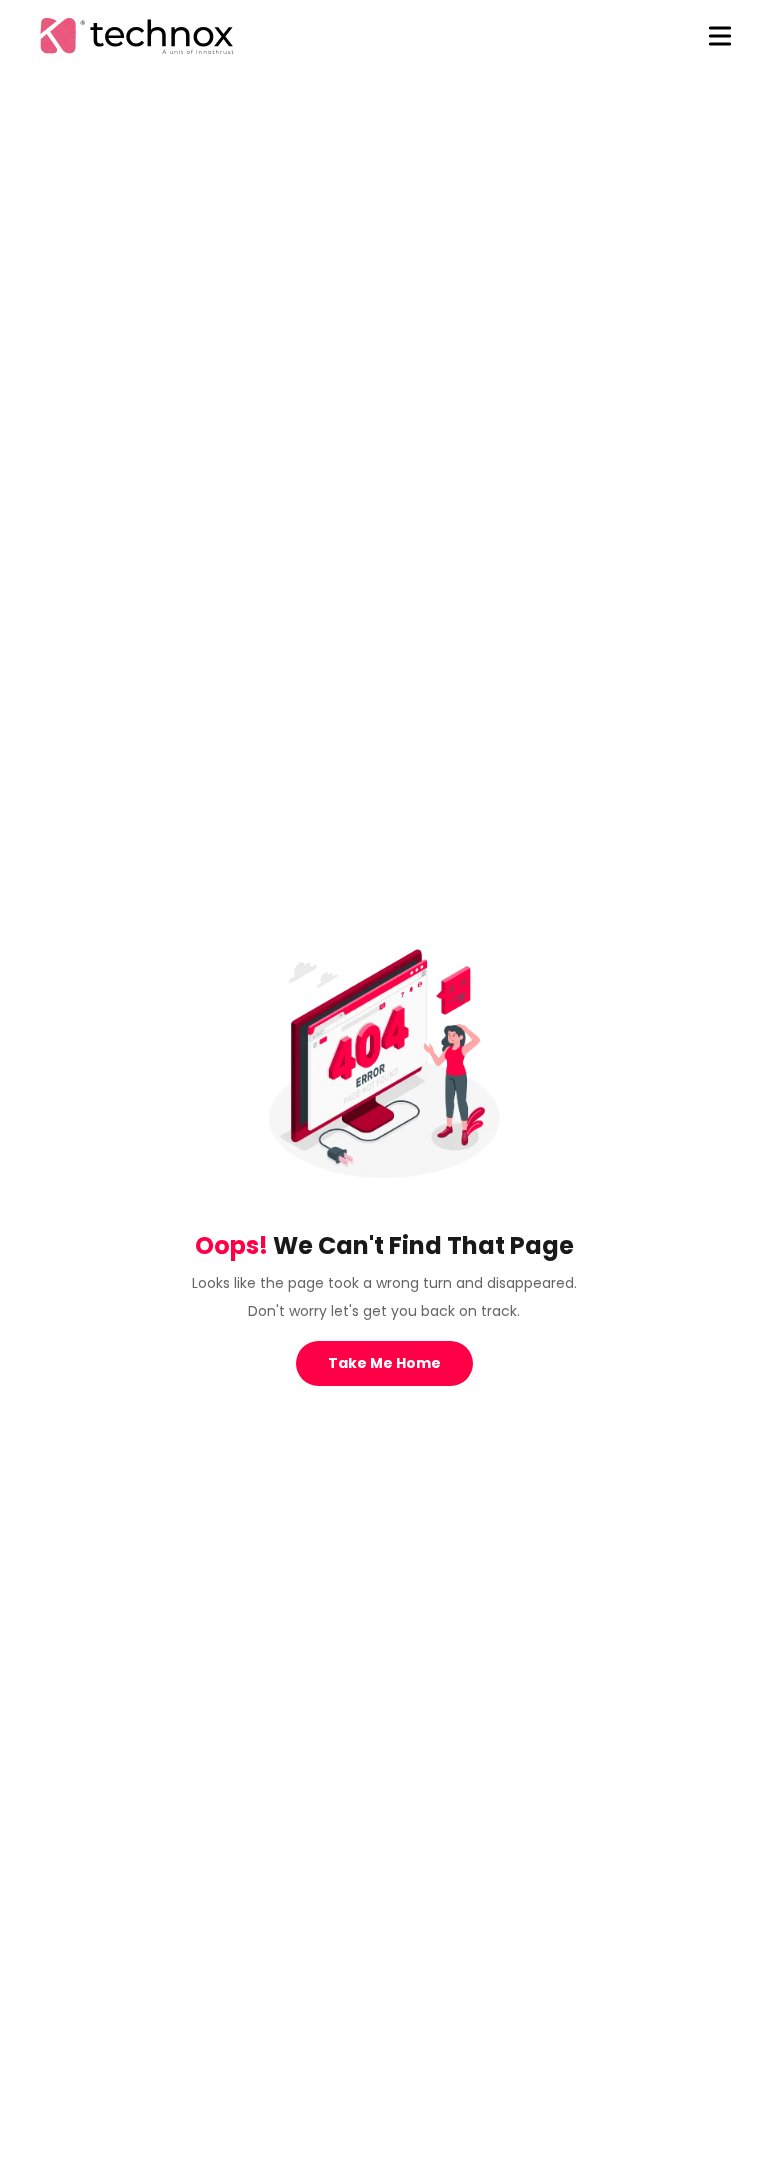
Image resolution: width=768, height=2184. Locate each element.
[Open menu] (720, 36)
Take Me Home (384, 1363)
